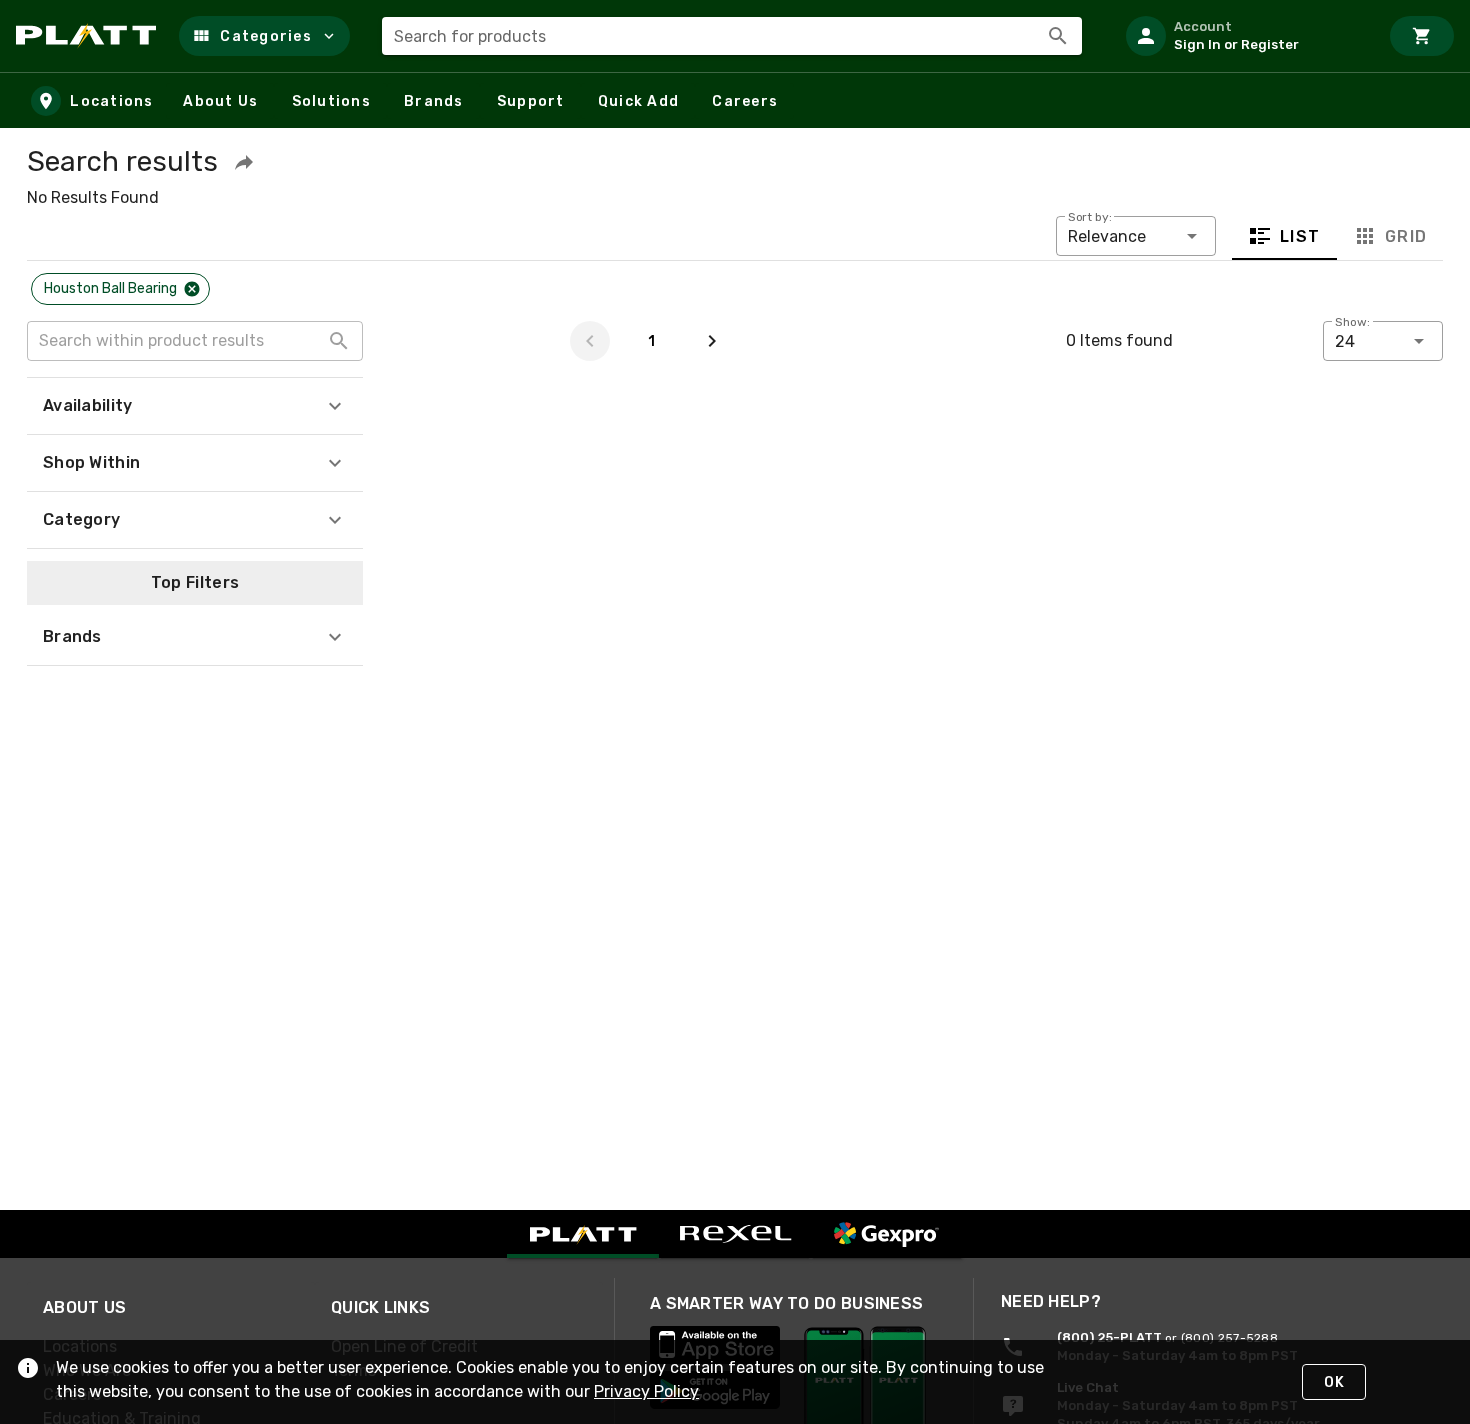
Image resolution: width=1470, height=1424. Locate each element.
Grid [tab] (1405, 236)
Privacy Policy (646, 1391)
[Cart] (1422, 36)
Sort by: (1090, 217)
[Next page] (712, 341)
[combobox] (732, 36)
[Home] (89, 36)
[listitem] (1244, 36)
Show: (1352, 322)
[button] (264, 36)
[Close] (192, 289)
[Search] (1058, 36)
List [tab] (1300, 236)
